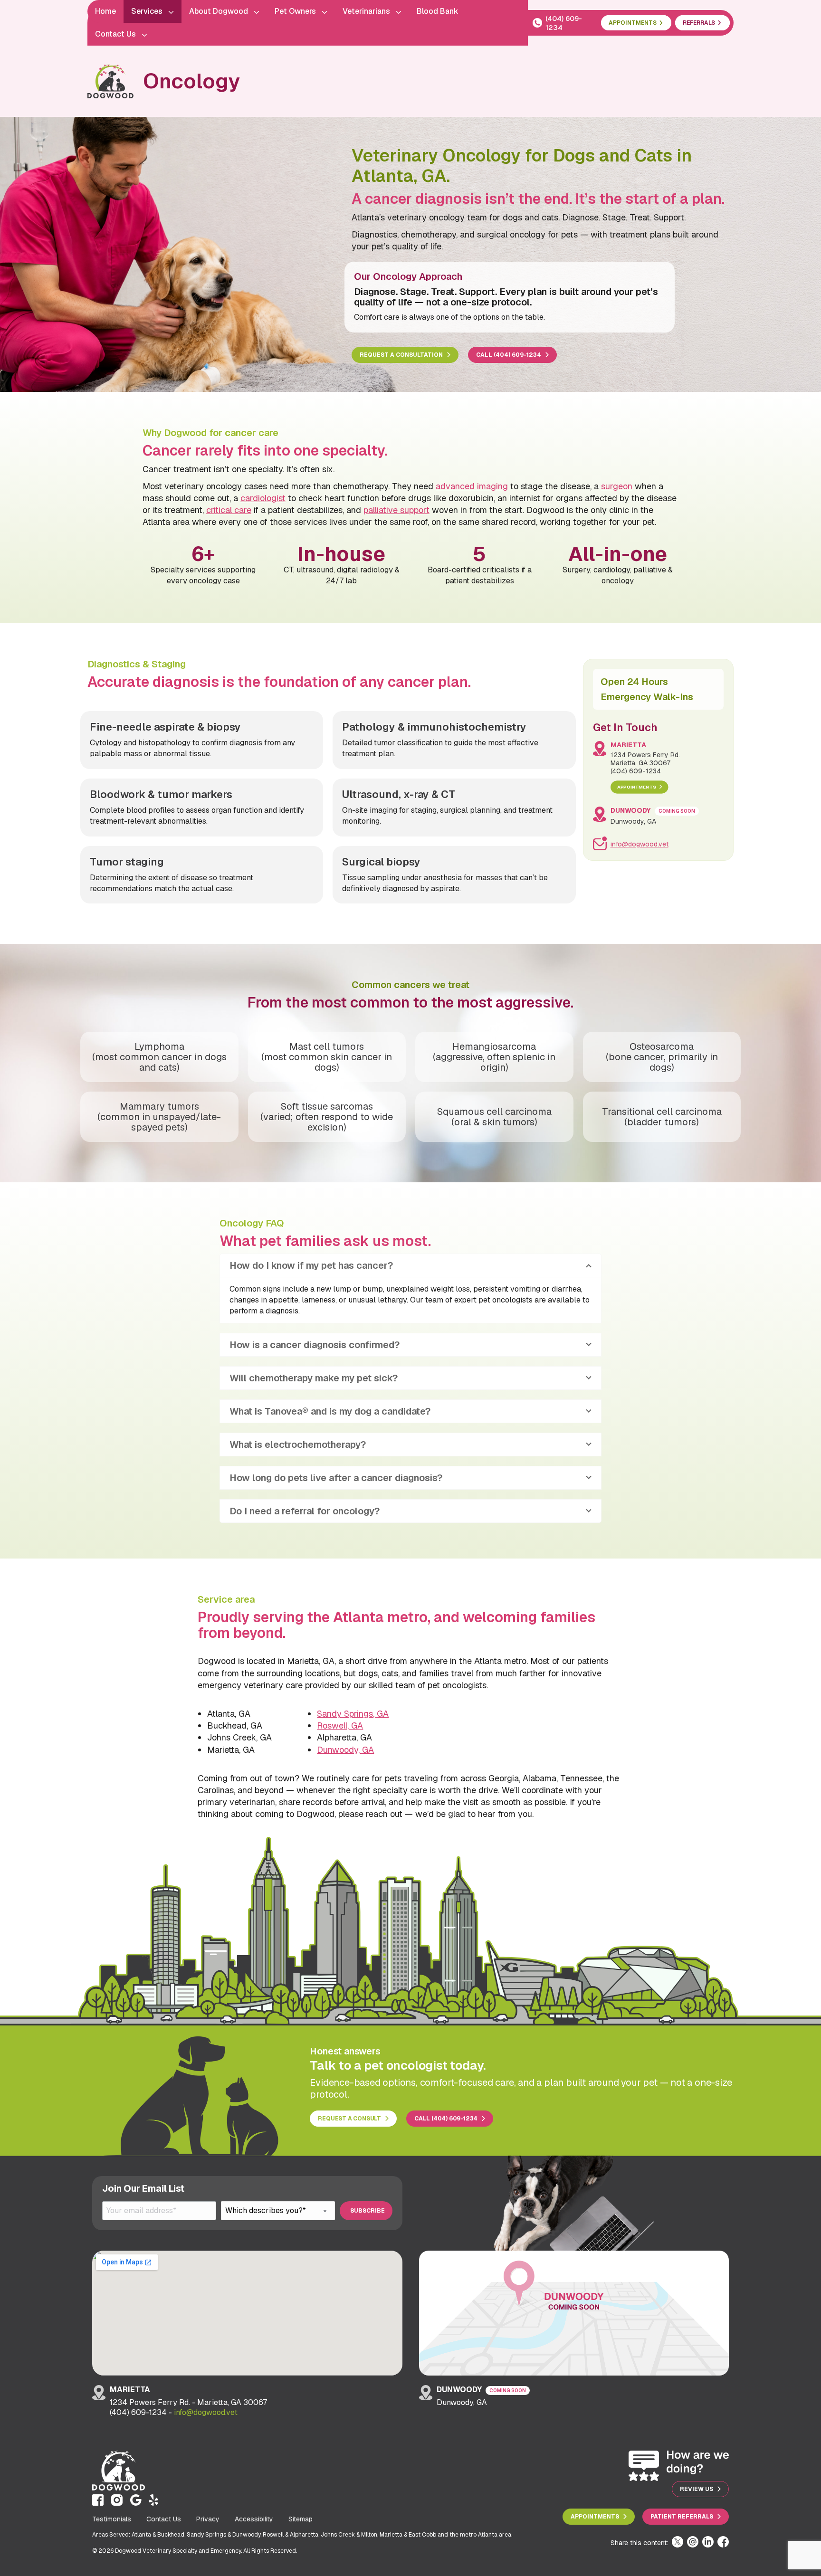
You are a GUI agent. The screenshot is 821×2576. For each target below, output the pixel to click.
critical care (229, 510)
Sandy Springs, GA (353, 1714)
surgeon (617, 486)
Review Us (697, 2489)
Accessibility (254, 2519)
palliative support (396, 510)
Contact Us (164, 2519)
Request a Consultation (401, 355)
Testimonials (112, 2519)
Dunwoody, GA (345, 1750)
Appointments (636, 787)
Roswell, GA (340, 1725)
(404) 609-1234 (564, 23)
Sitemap (301, 2519)
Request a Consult (349, 2119)
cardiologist (263, 498)
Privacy (208, 2519)
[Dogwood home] (110, 81)
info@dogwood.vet (640, 844)
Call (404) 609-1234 (509, 355)
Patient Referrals (682, 2517)
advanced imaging (472, 486)
